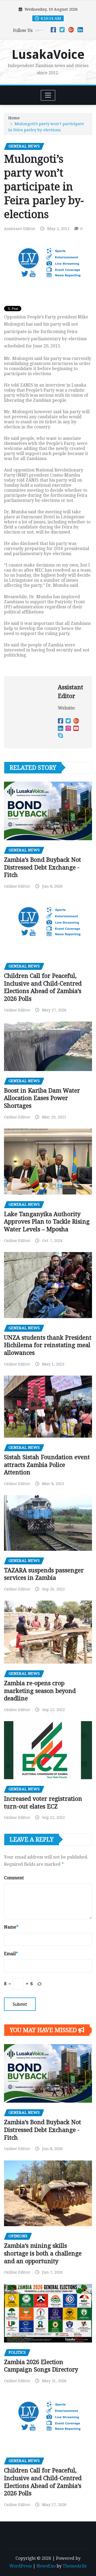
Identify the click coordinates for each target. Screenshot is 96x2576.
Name (11, 1927)
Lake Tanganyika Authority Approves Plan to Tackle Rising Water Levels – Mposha (47, 1222)
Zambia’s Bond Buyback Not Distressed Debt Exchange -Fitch (43, 867)
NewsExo (46, 2566)
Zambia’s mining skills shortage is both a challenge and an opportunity (43, 2253)
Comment (14, 1878)
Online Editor (17, 886)
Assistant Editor (20, 229)
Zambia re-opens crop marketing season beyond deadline (40, 1691)
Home (14, 118)
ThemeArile (75, 2566)
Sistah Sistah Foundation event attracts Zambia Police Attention (47, 1465)
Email (11, 1954)
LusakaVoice (48, 55)
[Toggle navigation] (48, 95)
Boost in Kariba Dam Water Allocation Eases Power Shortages (42, 1098)
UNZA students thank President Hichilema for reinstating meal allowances (48, 1345)
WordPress (21, 2566)
